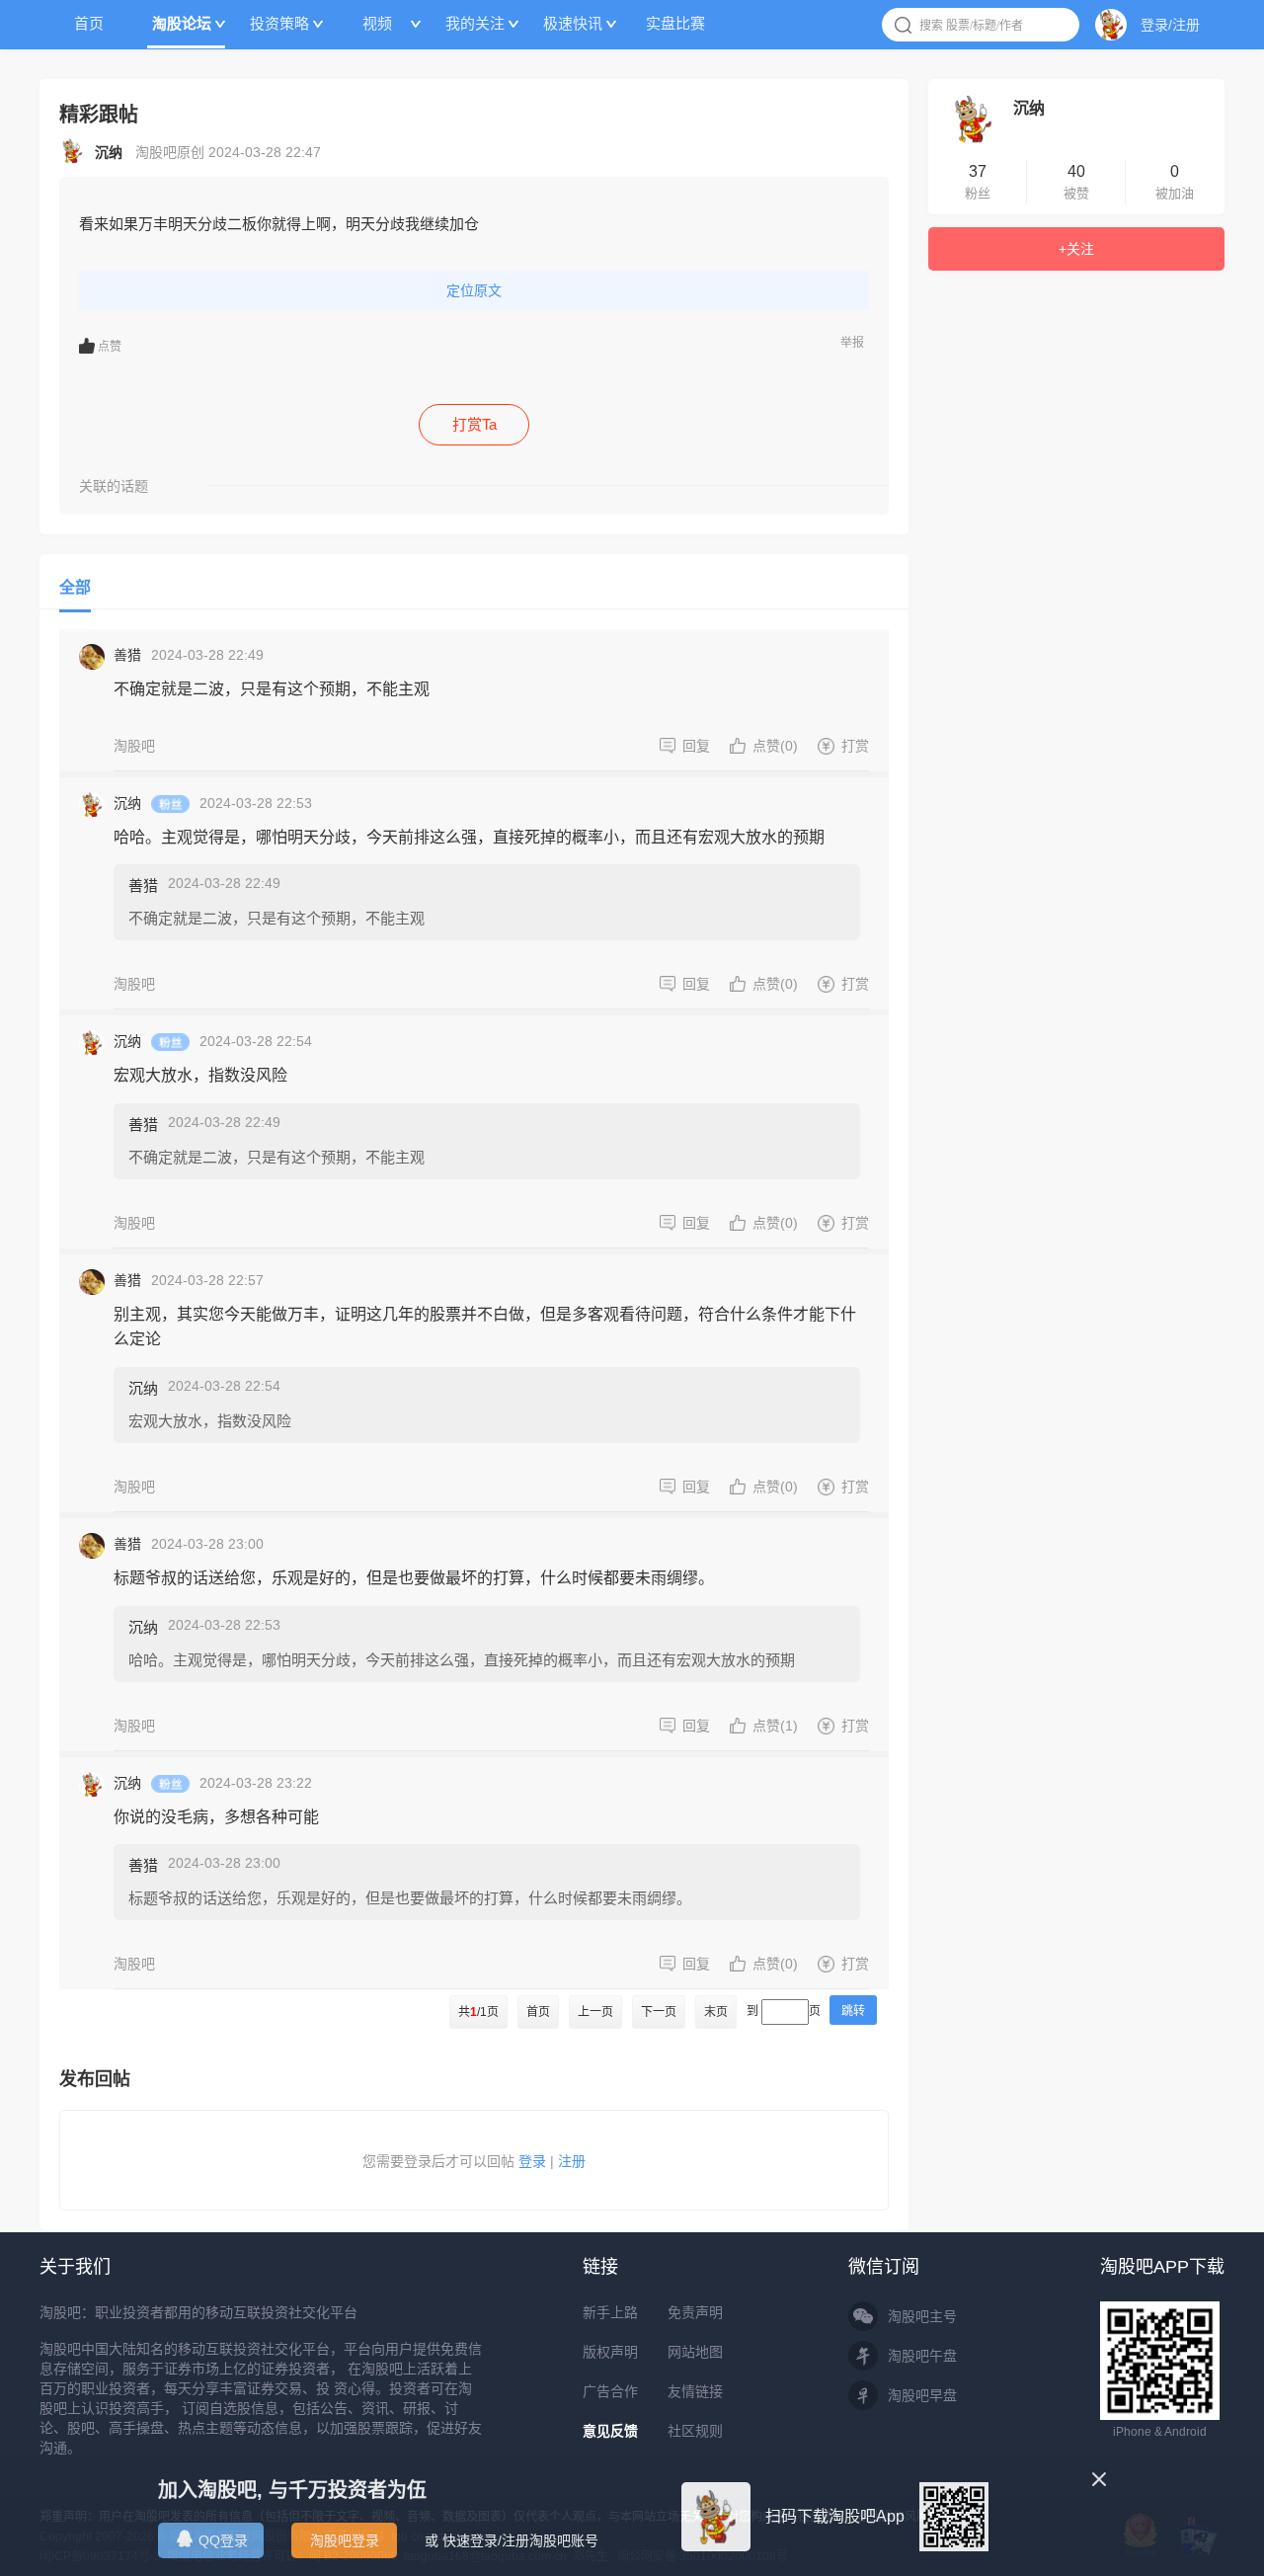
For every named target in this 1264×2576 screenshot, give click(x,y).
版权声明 (610, 2352)
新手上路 (610, 2312)
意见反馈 (610, 2431)
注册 (572, 2161)
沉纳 (127, 803)
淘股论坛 (182, 23)
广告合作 (610, 2391)
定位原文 (474, 290)
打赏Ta (474, 424)
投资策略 (279, 23)
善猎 (127, 655)
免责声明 (695, 2312)
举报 (852, 343)
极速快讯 (573, 23)
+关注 (1076, 249)
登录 (532, 2161)
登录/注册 (1170, 25)
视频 (377, 23)
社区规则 (695, 2431)
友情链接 (695, 2391)
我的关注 (475, 23)
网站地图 (695, 2352)
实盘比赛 (675, 23)
